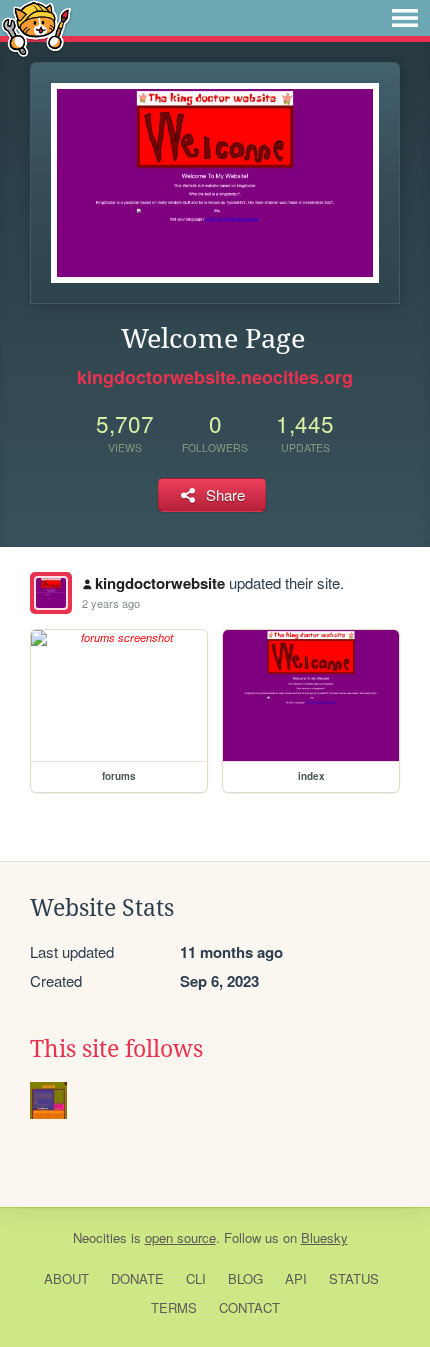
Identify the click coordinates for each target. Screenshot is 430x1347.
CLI (196, 1278)
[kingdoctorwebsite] (51, 593)
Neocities (100, 1237)
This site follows (116, 1049)
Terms (174, 1307)
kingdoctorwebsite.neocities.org (215, 377)
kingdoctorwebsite (160, 583)
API (296, 1278)
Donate (137, 1278)
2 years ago (111, 603)
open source (180, 1237)
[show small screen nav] (405, 18)
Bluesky (324, 1237)
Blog (245, 1278)
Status (354, 1278)
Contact (249, 1307)
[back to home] (36, 27)
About (66, 1278)
